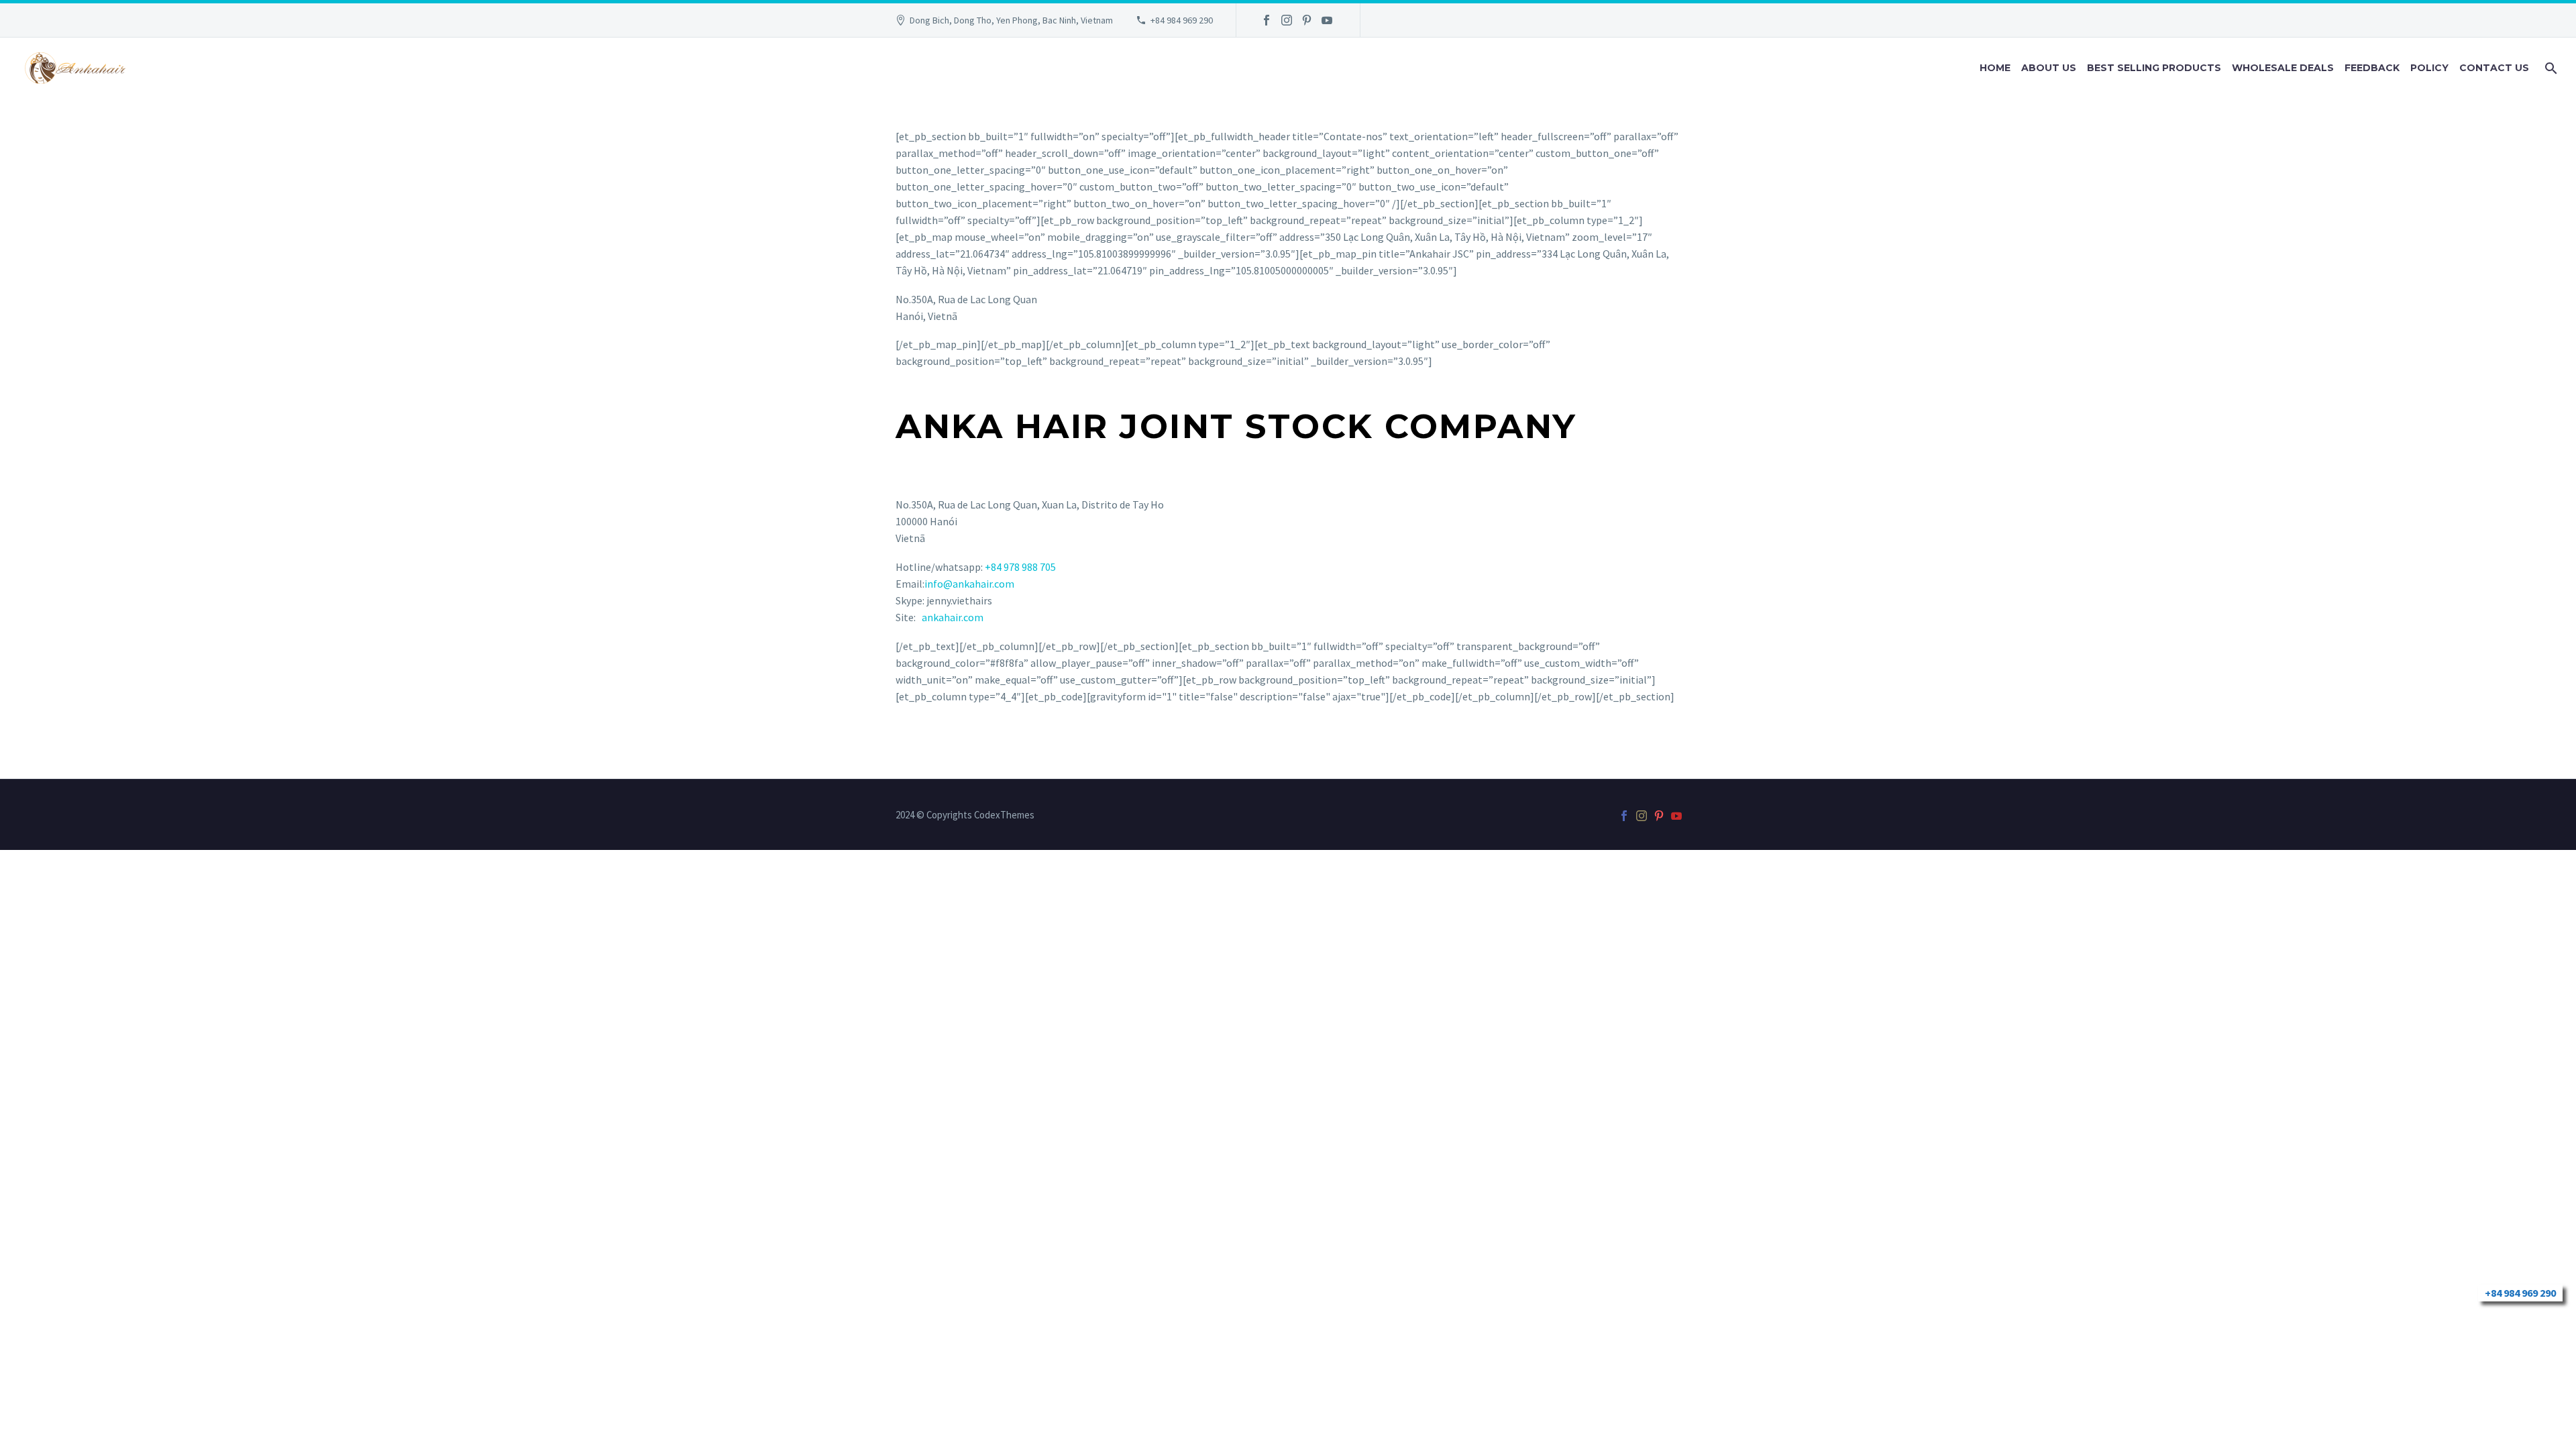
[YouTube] (1327, 20)
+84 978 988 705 (1020, 567)
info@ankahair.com (969, 584)
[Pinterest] (1307, 20)
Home (1995, 68)
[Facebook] (1267, 20)
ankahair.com (953, 617)
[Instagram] (1287, 20)
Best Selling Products (2154, 68)
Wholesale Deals (2283, 68)
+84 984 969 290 (1182, 20)
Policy (2429, 68)
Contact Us (2494, 68)
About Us (2049, 68)
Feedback (2372, 68)
